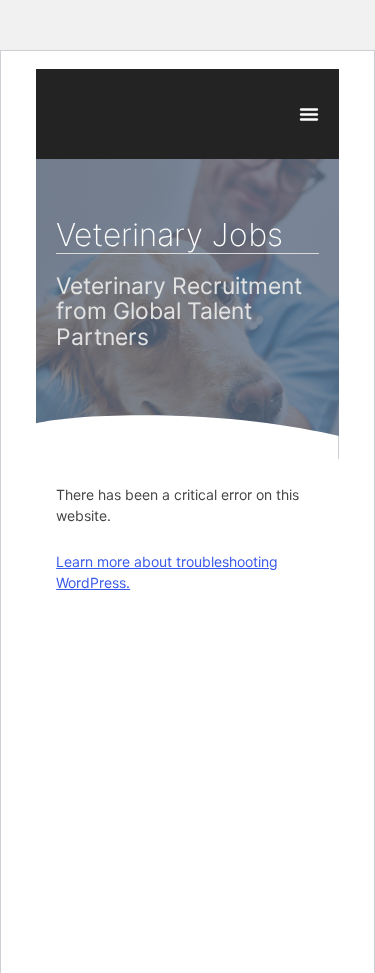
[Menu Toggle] (309, 114)
